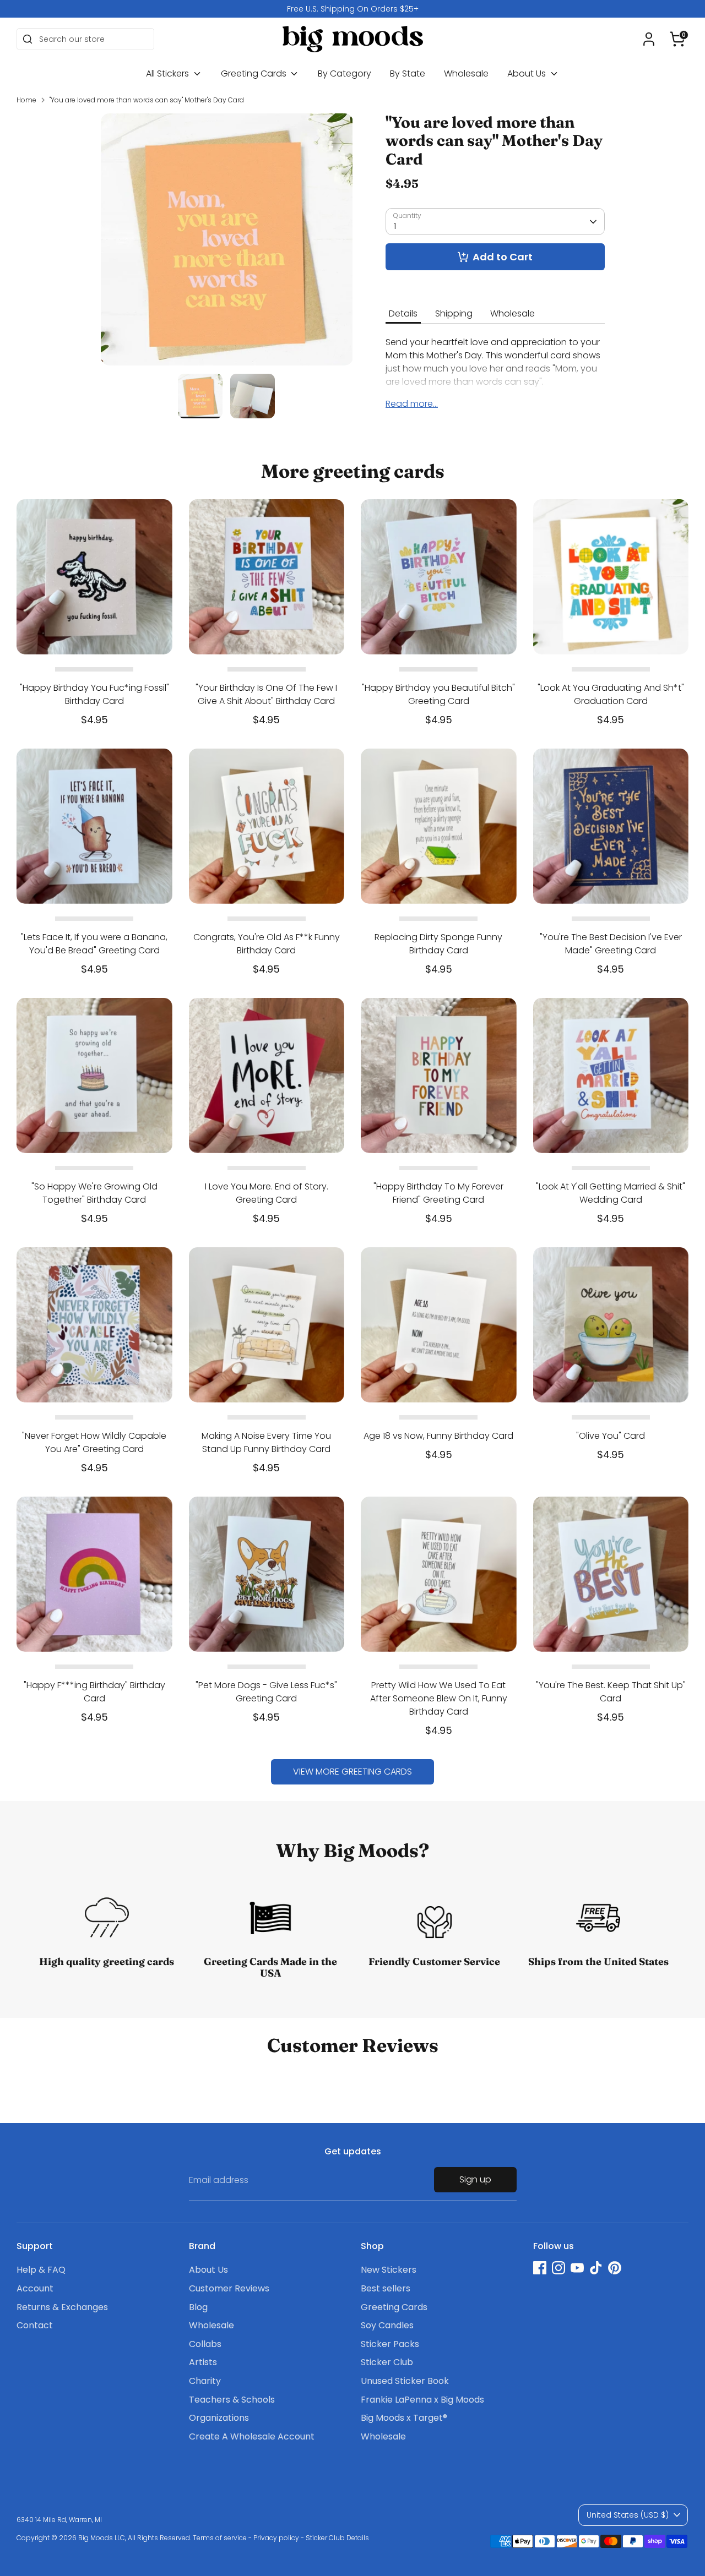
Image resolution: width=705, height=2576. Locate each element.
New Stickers (389, 2270)
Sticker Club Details (337, 2538)
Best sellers (386, 2288)
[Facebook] (540, 2268)
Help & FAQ (41, 2270)
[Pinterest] (615, 2268)
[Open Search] (28, 39)
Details (403, 313)
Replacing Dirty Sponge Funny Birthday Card (438, 944)
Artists (203, 2362)
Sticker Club (387, 2362)
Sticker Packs (390, 2344)
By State (408, 73)
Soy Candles (387, 2325)
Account (35, 2288)
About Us (528, 73)
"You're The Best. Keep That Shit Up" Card (611, 1692)
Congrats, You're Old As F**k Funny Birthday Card (267, 944)
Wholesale (466, 73)
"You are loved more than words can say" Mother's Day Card (147, 100)
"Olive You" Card (611, 1436)
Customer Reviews (229, 2288)
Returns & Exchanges (62, 2307)
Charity (205, 2381)
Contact (35, 2325)
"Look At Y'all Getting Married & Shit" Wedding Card (611, 1193)
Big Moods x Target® (404, 2418)
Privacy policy (276, 2538)
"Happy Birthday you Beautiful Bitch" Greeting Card (438, 694)
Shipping (454, 313)
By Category (345, 73)
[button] (677, 39)
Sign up (475, 2179)
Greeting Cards (255, 73)
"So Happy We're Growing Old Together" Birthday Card (94, 1193)
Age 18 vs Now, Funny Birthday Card (438, 1436)
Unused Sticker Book (405, 2381)
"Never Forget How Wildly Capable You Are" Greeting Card (94, 1442)
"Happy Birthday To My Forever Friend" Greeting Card (438, 1193)
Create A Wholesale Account (252, 2436)
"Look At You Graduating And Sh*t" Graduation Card (611, 694)
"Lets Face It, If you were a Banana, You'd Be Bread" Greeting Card (94, 944)
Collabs (205, 2344)
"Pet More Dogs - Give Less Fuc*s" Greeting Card (266, 1692)
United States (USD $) (628, 2515)
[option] (352, 9)
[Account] (649, 39)
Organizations (219, 2418)
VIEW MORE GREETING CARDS (352, 1772)
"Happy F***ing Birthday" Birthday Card (94, 1692)
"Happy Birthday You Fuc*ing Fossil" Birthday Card (94, 694)
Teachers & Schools (232, 2400)
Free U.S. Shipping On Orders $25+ (353, 9)
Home (26, 100)
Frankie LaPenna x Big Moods (422, 2400)
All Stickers (169, 73)
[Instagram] (558, 2268)
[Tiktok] (596, 2268)
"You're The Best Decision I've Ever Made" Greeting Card (611, 944)
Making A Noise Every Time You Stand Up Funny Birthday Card (266, 1442)
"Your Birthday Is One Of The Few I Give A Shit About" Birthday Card (266, 694)
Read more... (412, 404)
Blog (198, 2307)
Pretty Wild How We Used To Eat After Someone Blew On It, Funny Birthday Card (439, 1698)
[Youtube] (577, 2268)
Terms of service (220, 2538)
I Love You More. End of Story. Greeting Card (267, 1193)
